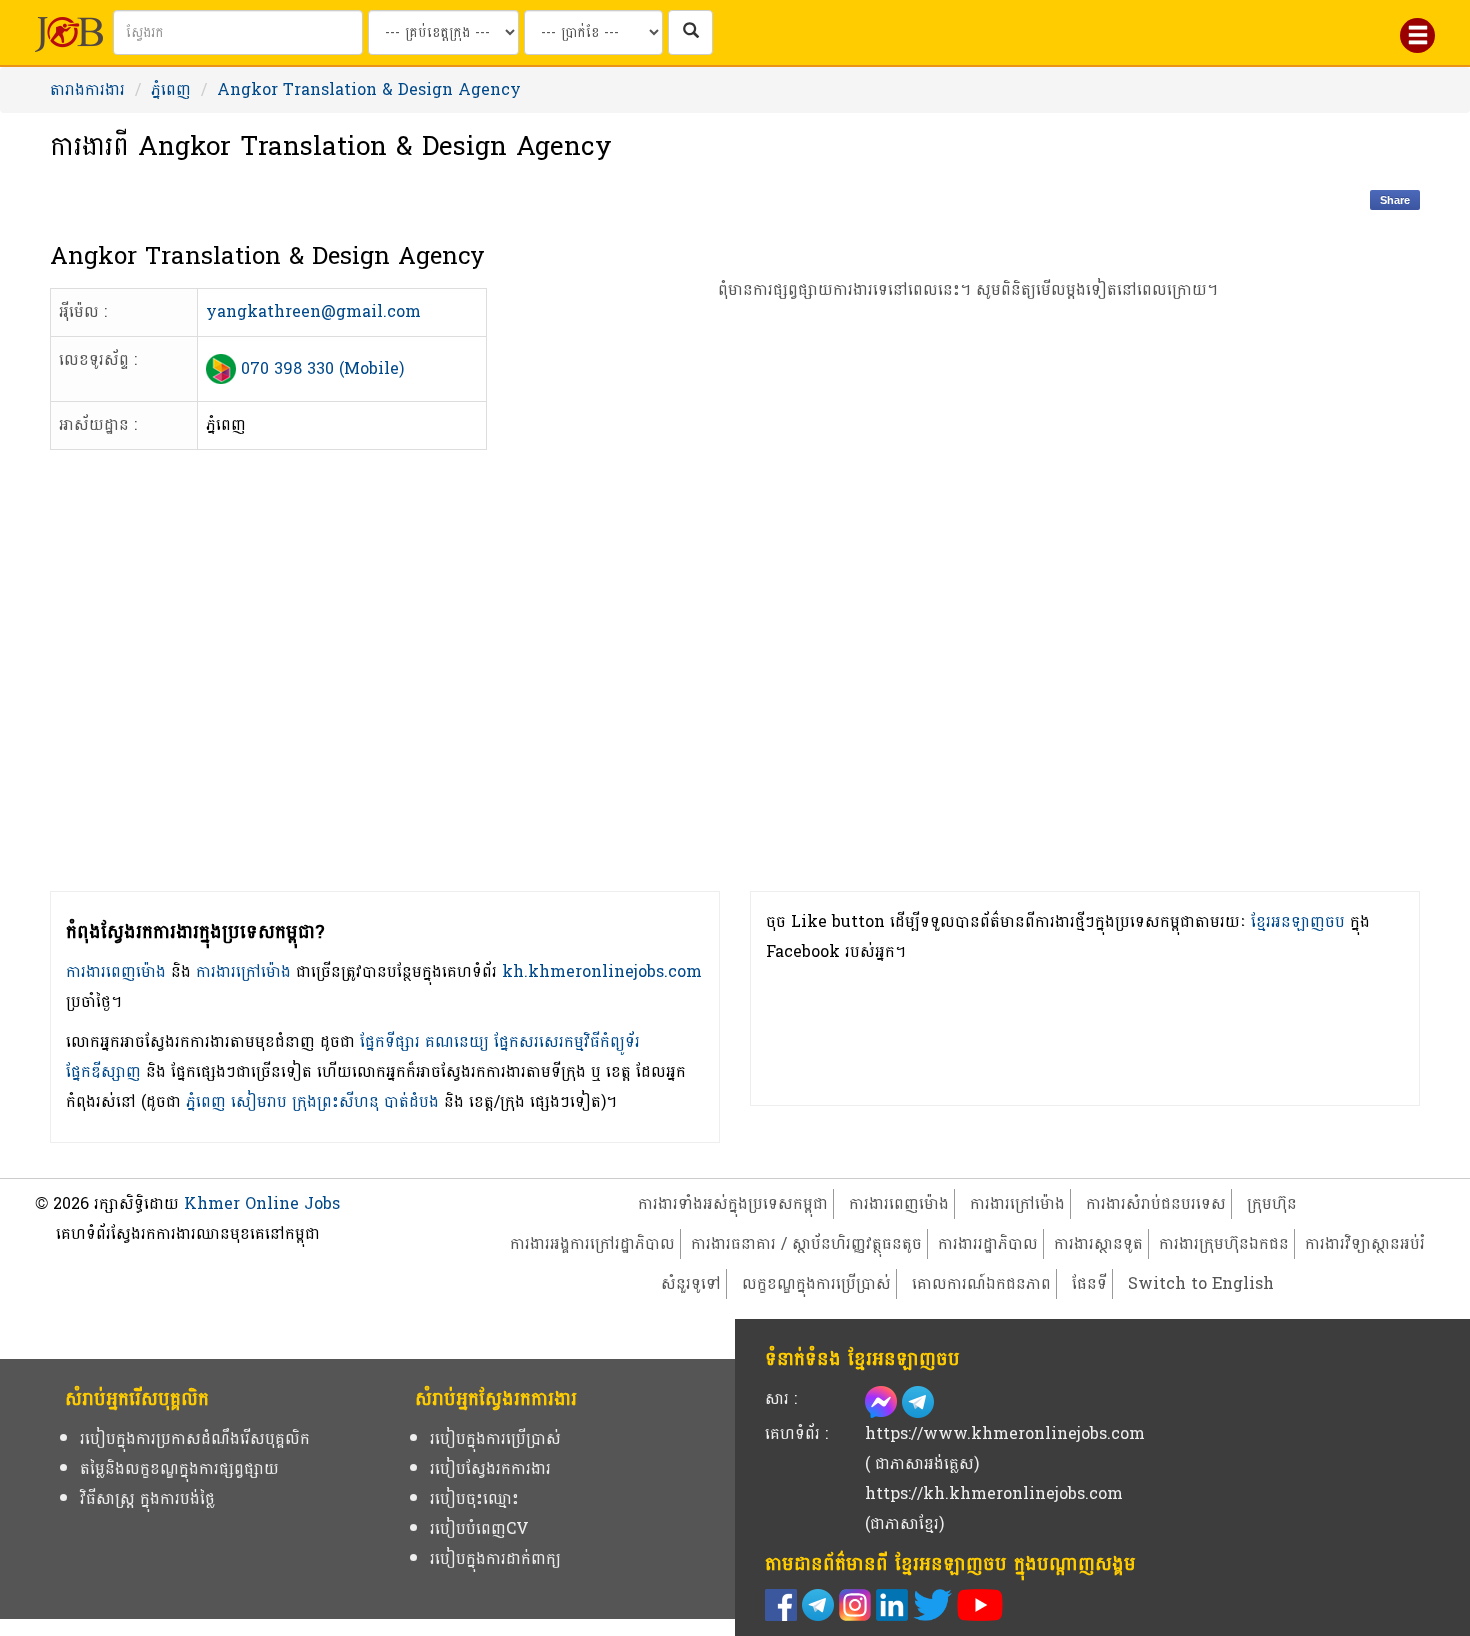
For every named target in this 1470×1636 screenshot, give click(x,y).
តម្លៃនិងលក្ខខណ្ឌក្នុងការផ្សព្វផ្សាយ (179, 1468)
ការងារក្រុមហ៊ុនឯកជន (1224, 1243)
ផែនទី (1089, 1283)
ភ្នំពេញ (171, 89)
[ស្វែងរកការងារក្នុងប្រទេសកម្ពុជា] (690, 32)
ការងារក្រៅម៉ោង (243, 971)
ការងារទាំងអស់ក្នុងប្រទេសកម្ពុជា (733, 1203)
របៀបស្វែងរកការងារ (490, 1468)
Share (1395, 200)
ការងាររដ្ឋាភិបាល (988, 1243)
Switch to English (1201, 1283)
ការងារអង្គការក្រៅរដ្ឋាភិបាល (592, 1243)
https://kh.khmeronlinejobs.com (994, 1493)
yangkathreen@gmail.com (313, 311)
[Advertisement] (968, 630)
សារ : (781, 1398)
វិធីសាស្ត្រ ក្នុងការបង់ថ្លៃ (147, 1498)
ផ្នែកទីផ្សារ (390, 1041)
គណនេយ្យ (457, 1041)
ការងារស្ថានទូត (1098, 1243)
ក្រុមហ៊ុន (1272, 1203)
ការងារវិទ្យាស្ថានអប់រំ (1365, 1243)
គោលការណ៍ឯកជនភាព (981, 1283)
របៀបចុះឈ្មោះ (474, 1498)
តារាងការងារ (87, 89)
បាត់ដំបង (411, 1101)
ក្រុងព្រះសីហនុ (335, 1101)
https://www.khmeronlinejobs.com (1005, 1433)
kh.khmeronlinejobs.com (602, 971)
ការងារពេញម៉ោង (116, 971)
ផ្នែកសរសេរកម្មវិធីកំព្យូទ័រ (567, 1041)
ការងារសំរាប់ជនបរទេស (1156, 1203)
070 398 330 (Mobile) (322, 368)
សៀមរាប (259, 1101)
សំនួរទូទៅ (691, 1283)
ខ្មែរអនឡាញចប (1298, 921)
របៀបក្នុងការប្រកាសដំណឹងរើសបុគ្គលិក (195, 1438)
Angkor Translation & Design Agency (369, 89)
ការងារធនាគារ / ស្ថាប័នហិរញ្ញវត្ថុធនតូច (806, 1243)
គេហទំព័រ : (796, 1433)
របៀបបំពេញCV (479, 1528)
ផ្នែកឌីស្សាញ (103, 1071)
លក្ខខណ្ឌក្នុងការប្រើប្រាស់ (816, 1283)
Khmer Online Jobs (262, 1203)
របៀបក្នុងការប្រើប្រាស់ (495, 1438)
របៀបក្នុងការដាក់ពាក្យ (495, 1558)
